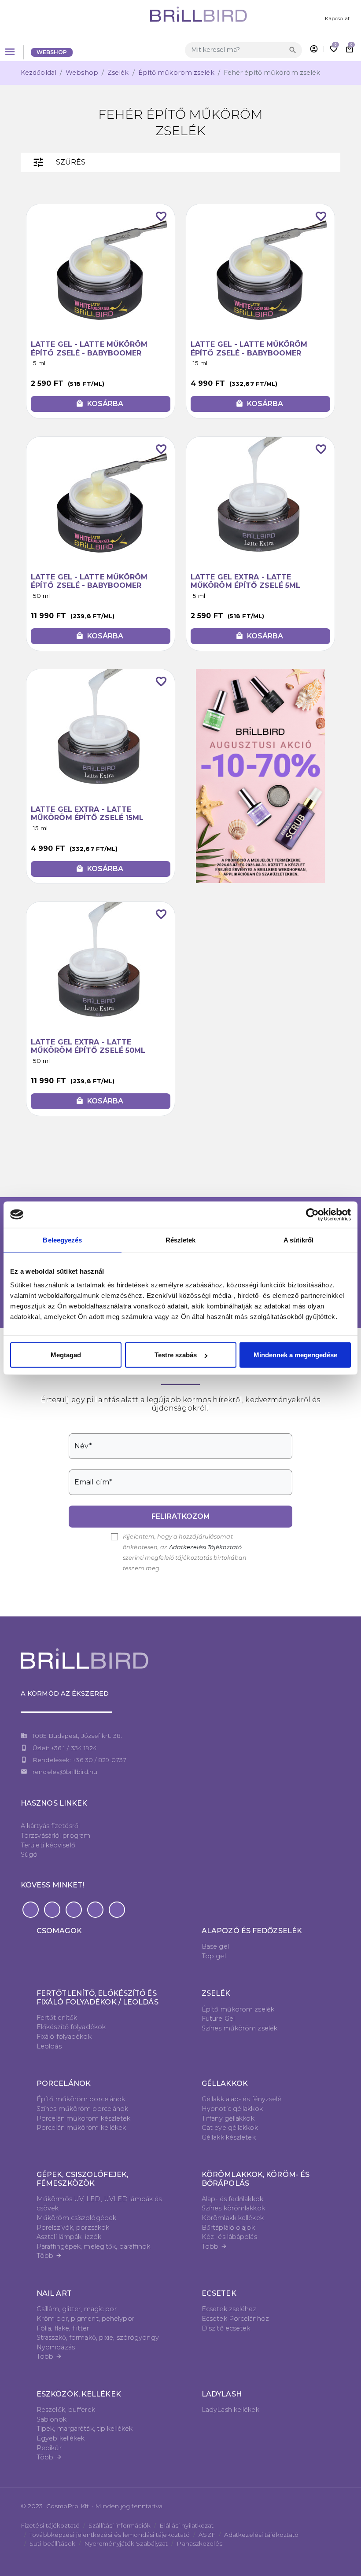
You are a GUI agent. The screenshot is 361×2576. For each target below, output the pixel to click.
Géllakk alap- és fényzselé (242, 2099)
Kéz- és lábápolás (229, 2237)
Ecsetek (219, 2293)
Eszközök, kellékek (79, 2394)
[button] (31, 1910)
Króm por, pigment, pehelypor (85, 2319)
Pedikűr (49, 2448)
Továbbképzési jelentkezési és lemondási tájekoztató (110, 2535)
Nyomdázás (56, 2347)
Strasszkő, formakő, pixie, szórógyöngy (98, 2338)
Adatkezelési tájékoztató (261, 2535)
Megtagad (66, 1355)
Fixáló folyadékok (64, 2037)
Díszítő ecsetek (226, 2328)
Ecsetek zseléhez (229, 2309)
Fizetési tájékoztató (50, 2525)
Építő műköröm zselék (176, 73)
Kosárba (99, 404)
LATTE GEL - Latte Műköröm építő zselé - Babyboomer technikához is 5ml (89, 353)
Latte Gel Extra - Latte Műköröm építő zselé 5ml (245, 581)
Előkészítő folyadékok (71, 2027)
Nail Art (54, 2293)
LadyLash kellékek (230, 2410)
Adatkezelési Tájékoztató (205, 1547)
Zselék (118, 73)
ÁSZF (207, 2535)
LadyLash (222, 2394)
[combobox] (236, 50)
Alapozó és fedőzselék (252, 1931)
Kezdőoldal (39, 73)
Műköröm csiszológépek (76, 2218)
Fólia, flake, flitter (63, 2328)
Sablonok (52, 2419)
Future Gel (218, 2019)
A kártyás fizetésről (50, 1826)
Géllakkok (225, 2083)
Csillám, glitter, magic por (77, 2309)
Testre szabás (176, 1355)
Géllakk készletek (229, 2137)
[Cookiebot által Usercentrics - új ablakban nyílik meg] (312, 1214)
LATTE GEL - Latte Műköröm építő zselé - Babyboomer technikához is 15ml (249, 353)
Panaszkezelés (199, 2543)
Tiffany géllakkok (228, 2118)
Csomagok (59, 1931)
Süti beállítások (52, 2543)
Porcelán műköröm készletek (84, 2118)
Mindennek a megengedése (295, 1355)
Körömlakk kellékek (233, 2218)
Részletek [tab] (181, 1240)
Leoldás (49, 2046)
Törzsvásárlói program (55, 1836)
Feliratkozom (181, 1516)
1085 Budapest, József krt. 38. (77, 1736)
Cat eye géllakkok (230, 2128)
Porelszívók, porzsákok (73, 2228)
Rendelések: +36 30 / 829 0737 (79, 1760)
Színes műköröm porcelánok (83, 2109)
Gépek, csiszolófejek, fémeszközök (82, 2179)
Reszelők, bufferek (66, 2410)
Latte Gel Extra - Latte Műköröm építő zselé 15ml (87, 813)
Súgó (29, 1854)
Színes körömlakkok (233, 2208)
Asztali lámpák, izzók (69, 2237)
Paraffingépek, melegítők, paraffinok (94, 2246)
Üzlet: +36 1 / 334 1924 (65, 1748)
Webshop (52, 52)
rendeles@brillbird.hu (65, 1772)
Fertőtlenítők (57, 2018)
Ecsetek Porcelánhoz (235, 2319)
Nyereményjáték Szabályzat (126, 2543)
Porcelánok (64, 2083)
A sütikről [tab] (298, 1240)
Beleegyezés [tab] (62, 1240)
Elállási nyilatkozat (186, 2525)
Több (49, 2256)
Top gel (214, 1956)
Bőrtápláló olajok (228, 2228)
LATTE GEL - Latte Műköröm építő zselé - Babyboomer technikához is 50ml (89, 585)
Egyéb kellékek (61, 2438)
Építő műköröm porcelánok (81, 2099)
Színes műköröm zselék (239, 2028)
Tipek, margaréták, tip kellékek (85, 2429)
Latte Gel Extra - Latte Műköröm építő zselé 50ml (88, 1046)
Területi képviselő (48, 1845)
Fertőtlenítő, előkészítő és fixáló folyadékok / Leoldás (98, 1997)
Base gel (215, 1946)
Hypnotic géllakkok (232, 2109)
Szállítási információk (120, 2525)
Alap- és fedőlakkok (232, 2199)
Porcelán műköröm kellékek (81, 2128)
